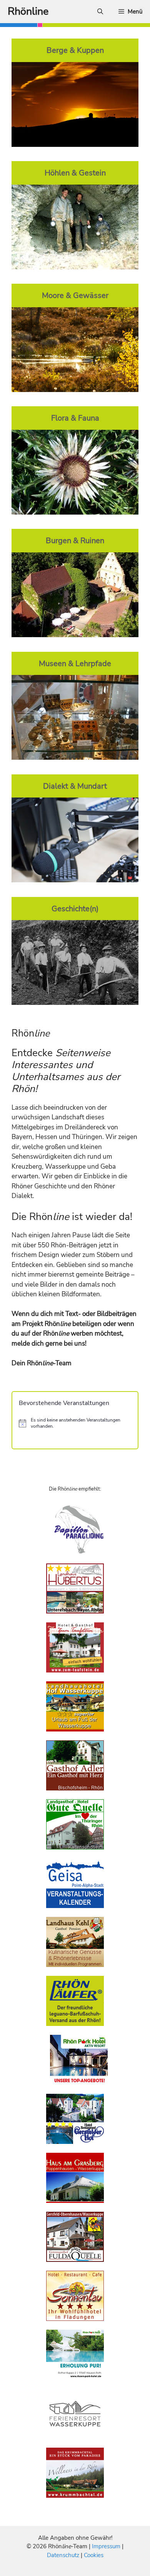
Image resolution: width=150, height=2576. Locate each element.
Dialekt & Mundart (75, 786)
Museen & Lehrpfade (75, 663)
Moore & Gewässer (75, 295)
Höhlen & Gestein (75, 173)
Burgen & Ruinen (75, 540)
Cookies (94, 2555)
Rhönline (28, 11)
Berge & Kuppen (75, 50)
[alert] (75, 1423)
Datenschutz (63, 2555)
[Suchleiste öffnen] (100, 12)
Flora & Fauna (75, 418)
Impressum (107, 2546)
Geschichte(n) (75, 909)
